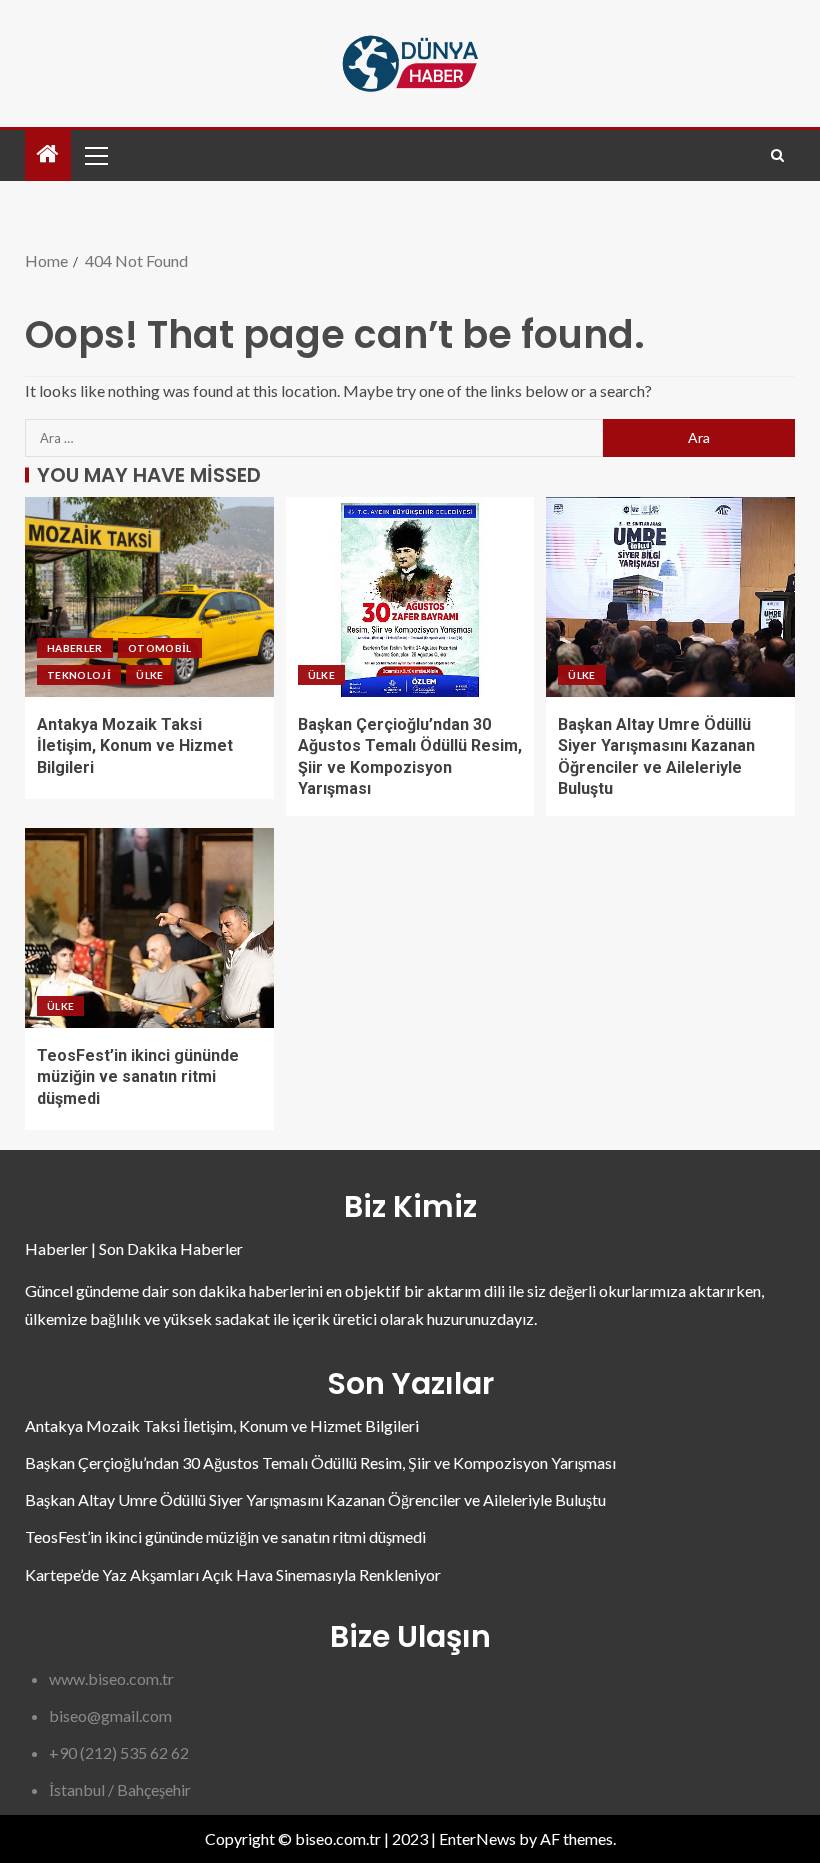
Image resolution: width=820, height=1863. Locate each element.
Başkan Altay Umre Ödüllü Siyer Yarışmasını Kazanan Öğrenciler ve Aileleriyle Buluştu (315, 1499)
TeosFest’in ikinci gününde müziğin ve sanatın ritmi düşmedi (138, 1077)
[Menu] (95, 155)
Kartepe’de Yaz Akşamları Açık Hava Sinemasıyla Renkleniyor (233, 1574)
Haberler (75, 648)
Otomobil (160, 648)
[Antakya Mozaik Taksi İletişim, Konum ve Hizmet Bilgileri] (149, 597)
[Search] (777, 155)
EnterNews (477, 1838)
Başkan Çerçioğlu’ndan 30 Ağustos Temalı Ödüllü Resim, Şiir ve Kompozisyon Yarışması (320, 1462)
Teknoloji (79, 675)
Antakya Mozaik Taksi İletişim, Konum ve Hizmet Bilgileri (135, 746)
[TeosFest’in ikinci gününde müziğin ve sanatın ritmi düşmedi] (149, 928)
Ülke (149, 675)
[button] (95, 155)
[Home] (48, 154)
